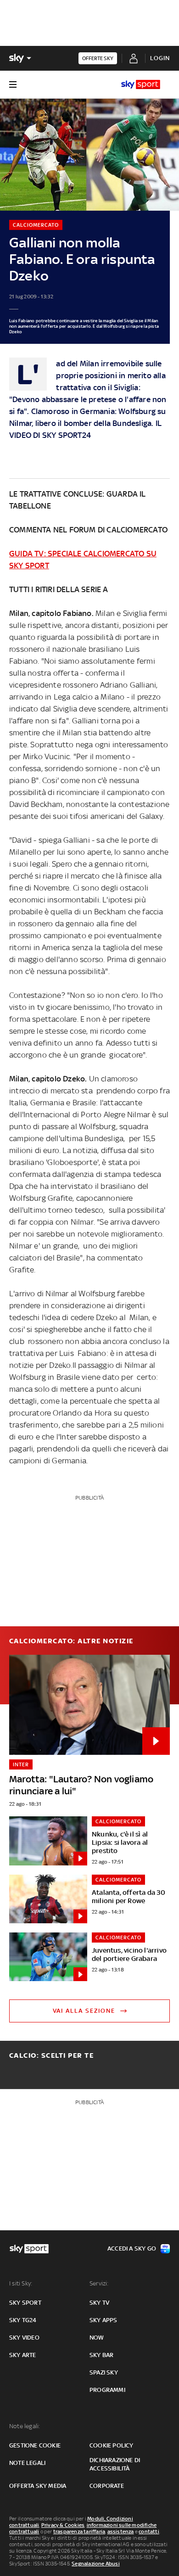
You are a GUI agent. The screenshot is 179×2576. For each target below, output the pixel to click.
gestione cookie (35, 2445)
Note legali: (25, 2426)
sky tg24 (23, 2320)
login (160, 58)
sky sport (25, 2303)
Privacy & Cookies (63, 2525)
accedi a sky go (132, 2248)
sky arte (23, 2355)
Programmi (107, 2390)
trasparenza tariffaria (79, 2531)
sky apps (103, 2320)
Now (97, 2338)
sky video (24, 2338)
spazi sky (104, 2372)
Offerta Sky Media (38, 2486)
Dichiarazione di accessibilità (115, 2464)
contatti (149, 2531)
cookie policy (112, 2445)
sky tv (99, 2303)
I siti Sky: (21, 2283)
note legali (27, 2463)
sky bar (101, 2355)
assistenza (121, 2531)
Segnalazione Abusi (96, 2564)
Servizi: (99, 2283)
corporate (107, 2486)
